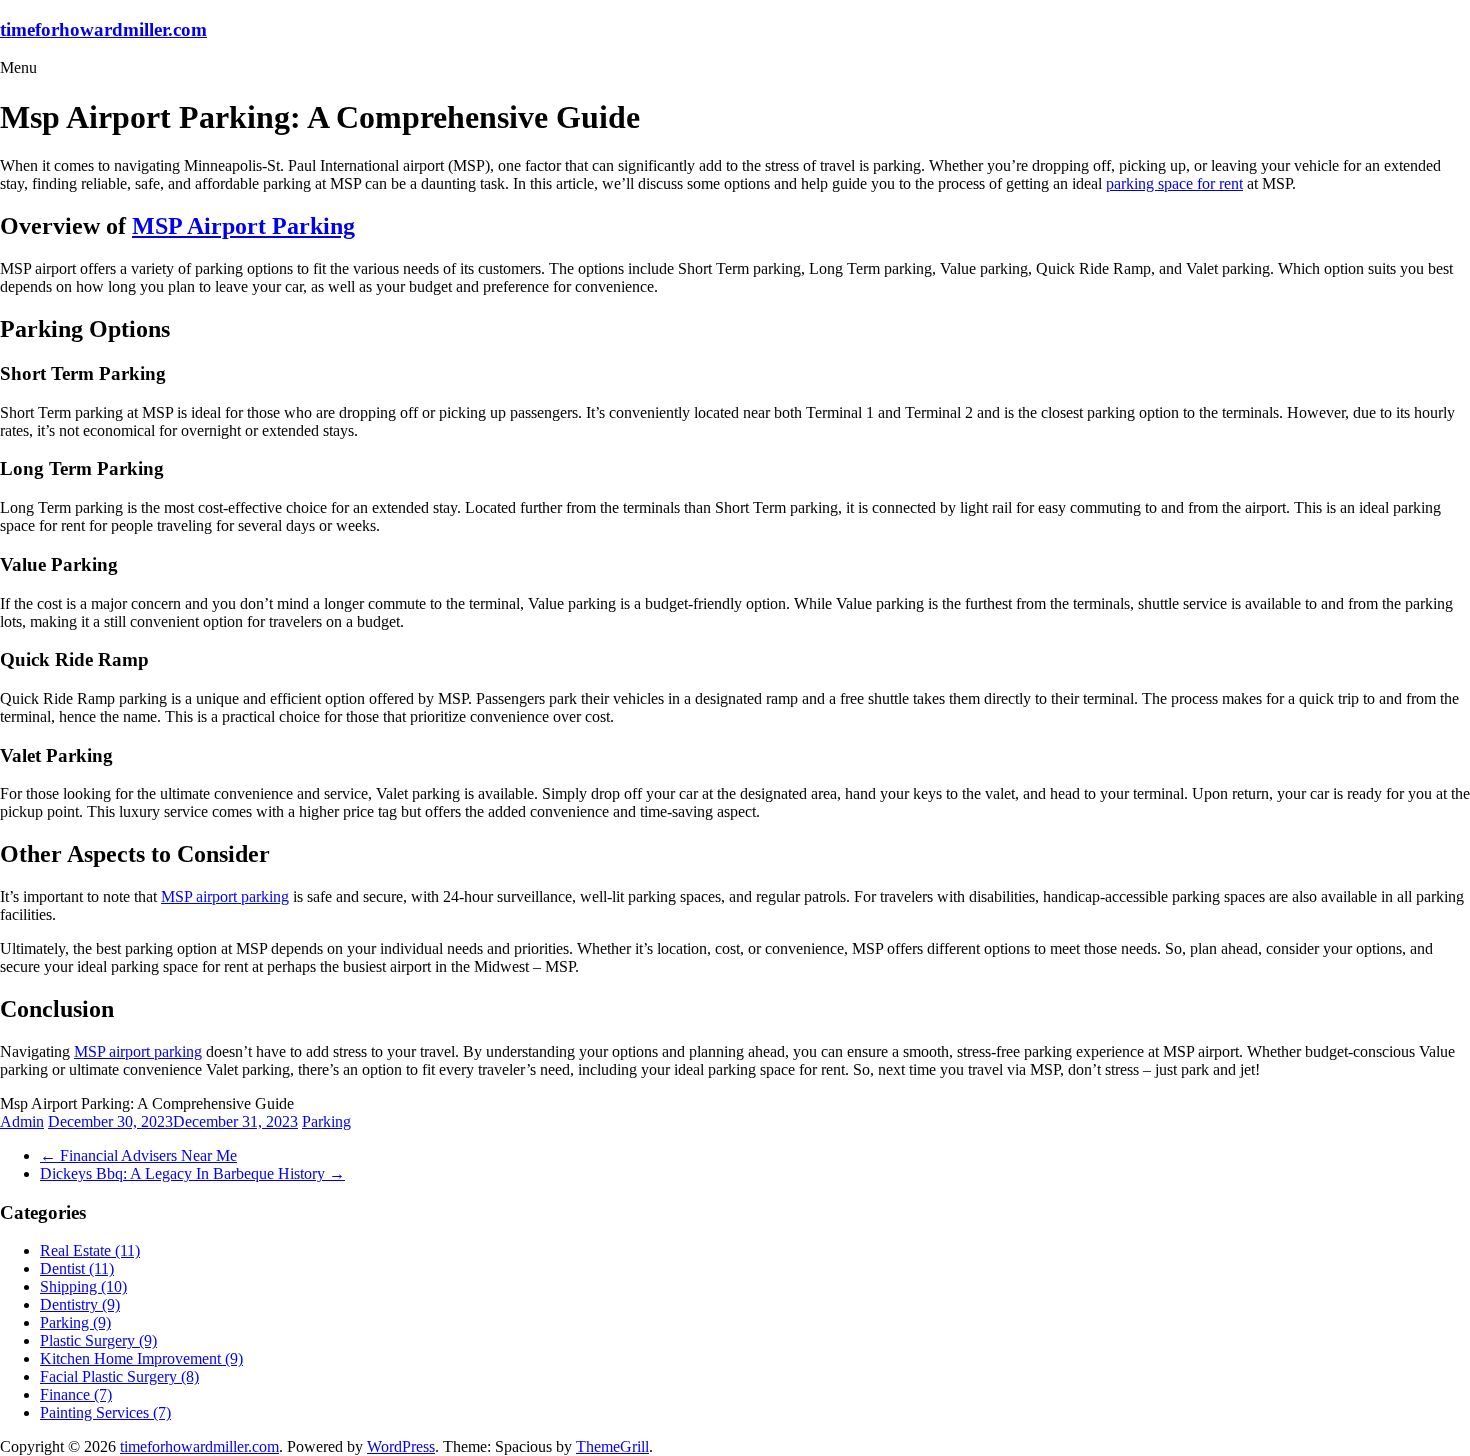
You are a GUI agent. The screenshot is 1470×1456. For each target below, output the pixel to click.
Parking (326, 1121)
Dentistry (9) (80, 1304)
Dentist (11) (77, 1268)
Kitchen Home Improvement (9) (141, 1358)
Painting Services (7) (105, 1412)
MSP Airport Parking (243, 226)
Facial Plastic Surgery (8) (119, 1376)
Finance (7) (76, 1394)
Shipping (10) (83, 1286)
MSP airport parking (225, 896)
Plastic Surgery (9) (98, 1340)
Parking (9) (75, 1322)
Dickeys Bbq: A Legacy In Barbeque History (192, 1173)
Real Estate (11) (90, 1250)
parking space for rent (1174, 183)
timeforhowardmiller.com (103, 29)
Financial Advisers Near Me (138, 1155)
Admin (22, 1121)
